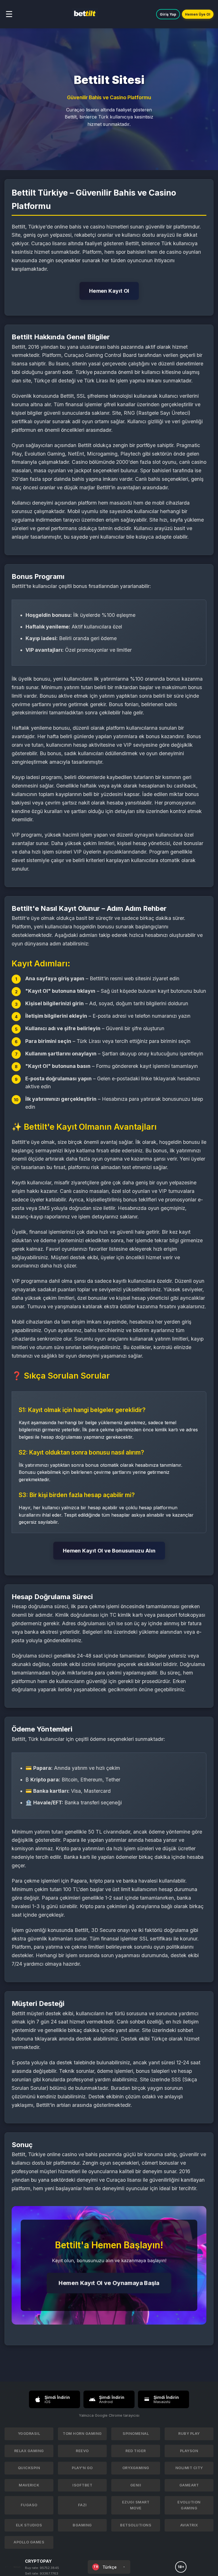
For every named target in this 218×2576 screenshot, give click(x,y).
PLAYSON (189, 2451)
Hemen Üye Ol (198, 14)
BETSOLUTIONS (136, 2525)
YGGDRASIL (29, 2434)
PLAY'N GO (82, 2468)
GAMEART (189, 2485)
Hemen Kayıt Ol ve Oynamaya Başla (109, 2283)
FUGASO (29, 2505)
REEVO (82, 2451)
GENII (136, 2485)
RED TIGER (136, 2451)
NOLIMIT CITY (189, 2468)
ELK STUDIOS (29, 2525)
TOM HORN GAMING (82, 2434)
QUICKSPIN (29, 2468)
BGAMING (82, 2525)
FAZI (82, 2505)
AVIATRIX (189, 2525)
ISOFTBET (82, 2485)
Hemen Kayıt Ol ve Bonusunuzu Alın (109, 1551)
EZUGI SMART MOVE (136, 2505)
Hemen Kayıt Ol (109, 291)
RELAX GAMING (29, 2451)
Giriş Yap (168, 14)
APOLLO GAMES (29, 2542)
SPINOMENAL (136, 2434)
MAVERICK (29, 2485)
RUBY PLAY (189, 2434)
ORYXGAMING (136, 2468)
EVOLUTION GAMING (189, 2505)
